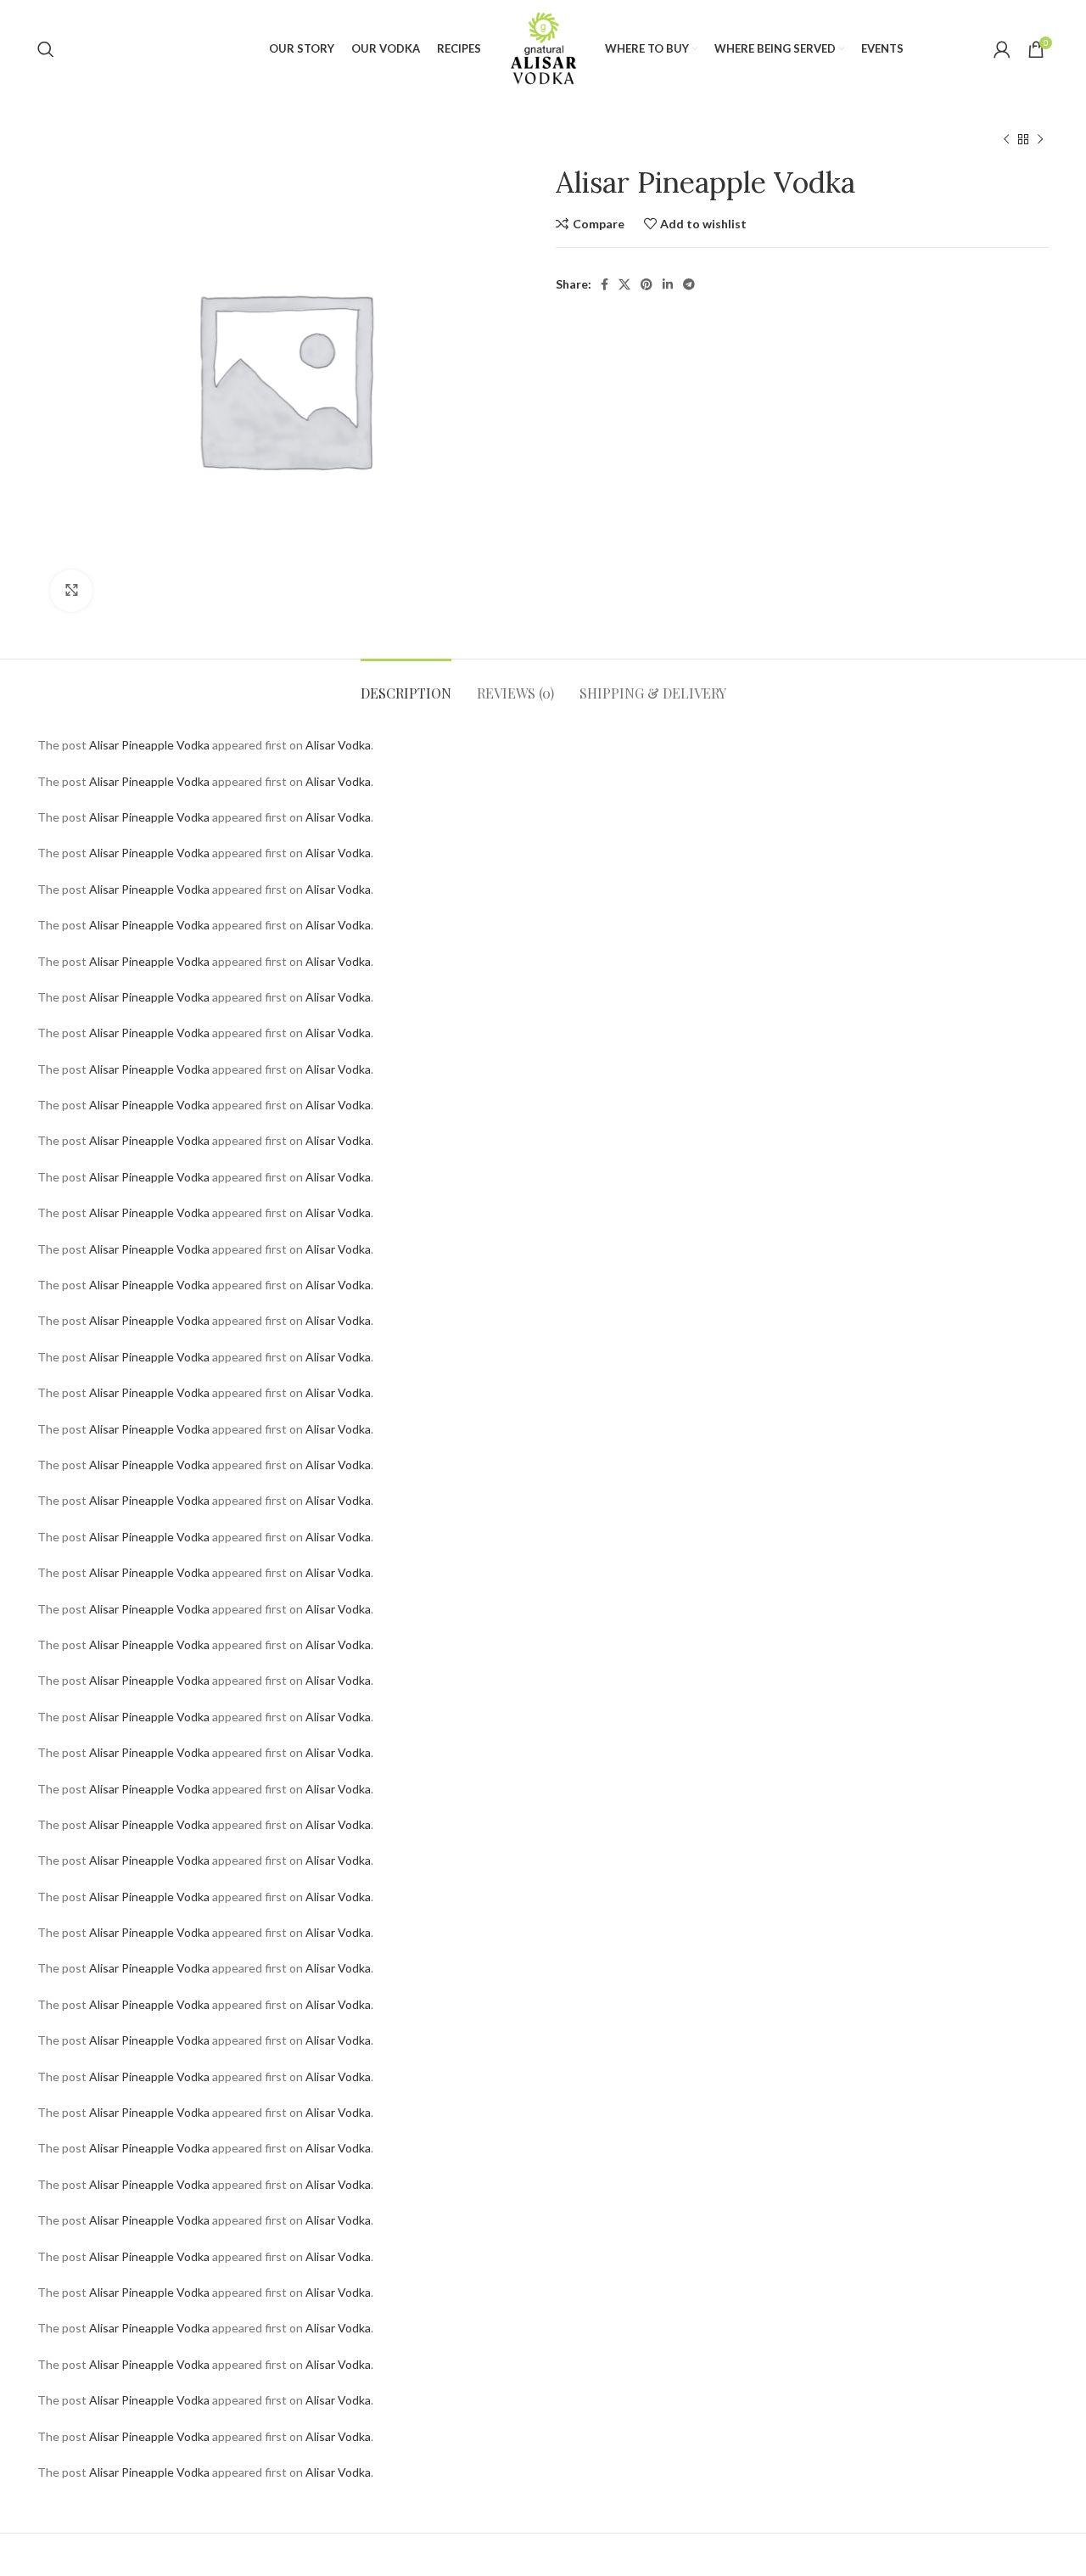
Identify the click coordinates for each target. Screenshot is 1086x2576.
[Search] (46, 49)
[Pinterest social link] (647, 284)
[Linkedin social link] (668, 284)
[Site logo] (543, 47)
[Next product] (1040, 140)
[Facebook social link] (605, 284)
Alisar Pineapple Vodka (149, 745)
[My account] (1002, 49)
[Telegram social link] (689, 284)
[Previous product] (1006, 140)
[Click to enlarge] (71, 591)
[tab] (406, 685)
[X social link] (624, 284)
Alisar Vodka (338, 745)
